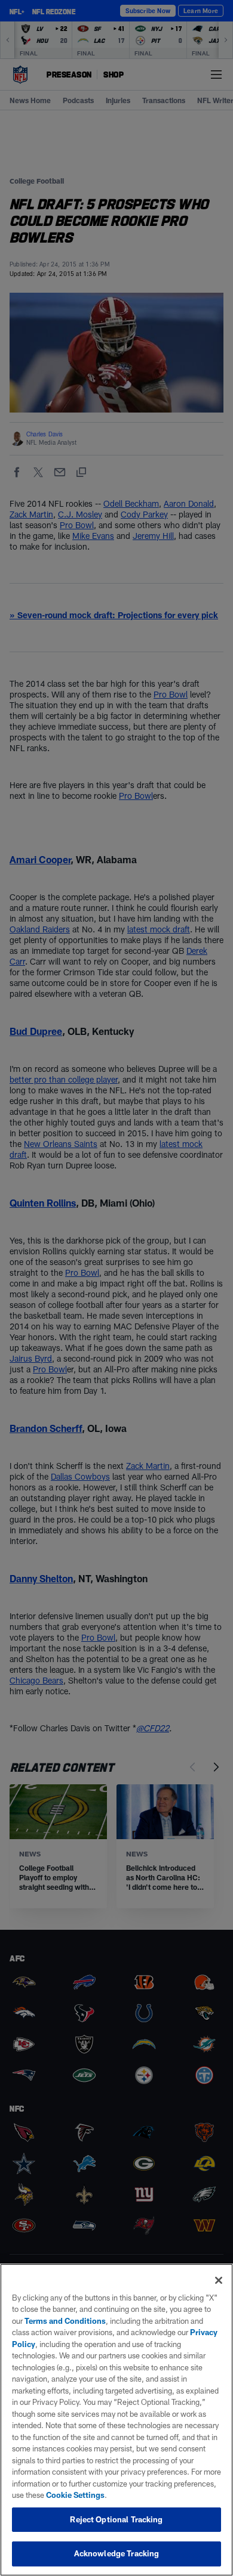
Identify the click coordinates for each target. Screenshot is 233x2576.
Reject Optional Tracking (116, 2519)
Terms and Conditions (65, 2321)
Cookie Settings (75, 2495)
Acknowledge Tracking (117, 2553)
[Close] (219, 2280)
